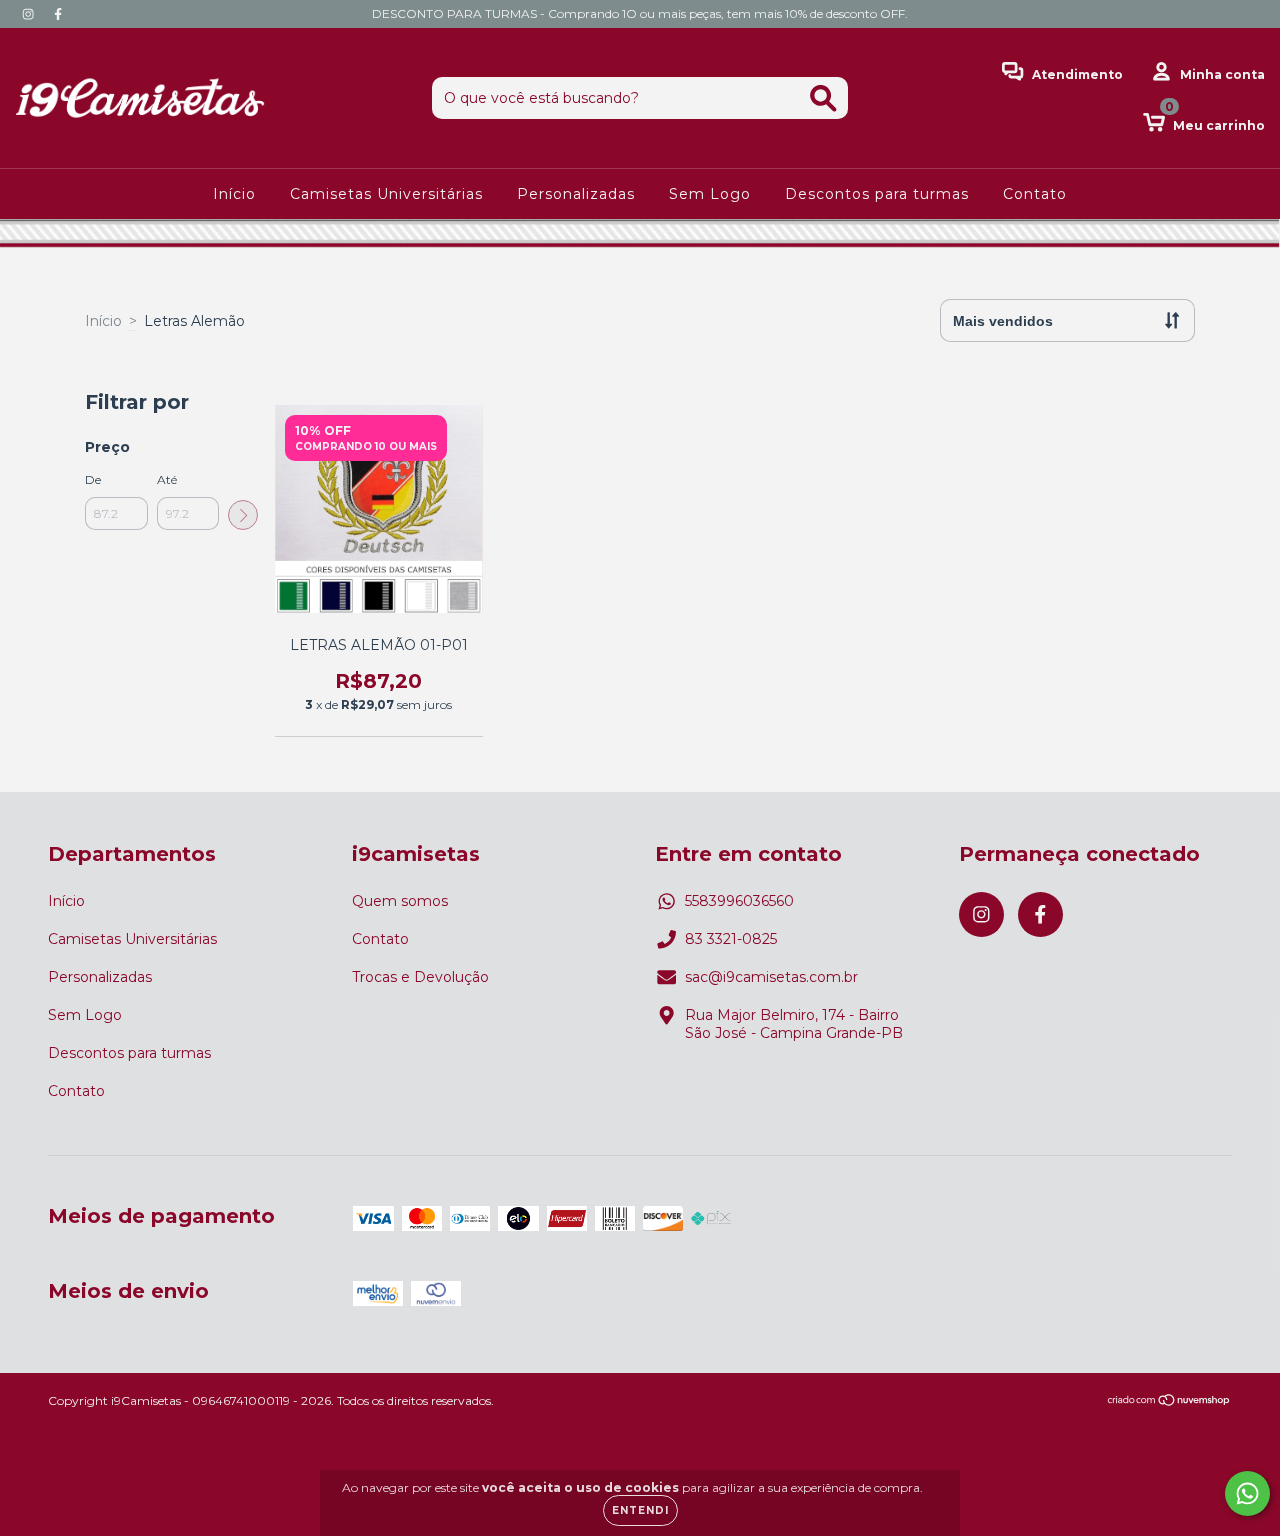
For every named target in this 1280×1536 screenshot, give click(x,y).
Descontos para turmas (877, 194)
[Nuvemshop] (1169, 1402)
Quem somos (400, 901)
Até (167, 479)
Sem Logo (710, 194)
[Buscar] (823, 98)
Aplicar (243, 515)
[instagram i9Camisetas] (30, 14)
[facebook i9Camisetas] (58, 14)
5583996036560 (739, 901)
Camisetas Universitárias (386, 194)
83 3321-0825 (731, 939)
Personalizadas (576, 194)
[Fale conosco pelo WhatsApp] (1247, 1493)
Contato (1035, 194)
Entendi (640, 1510)
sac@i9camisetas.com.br (771, 977)
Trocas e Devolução (420, 977)
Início (234, 194)
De (93, 479)
